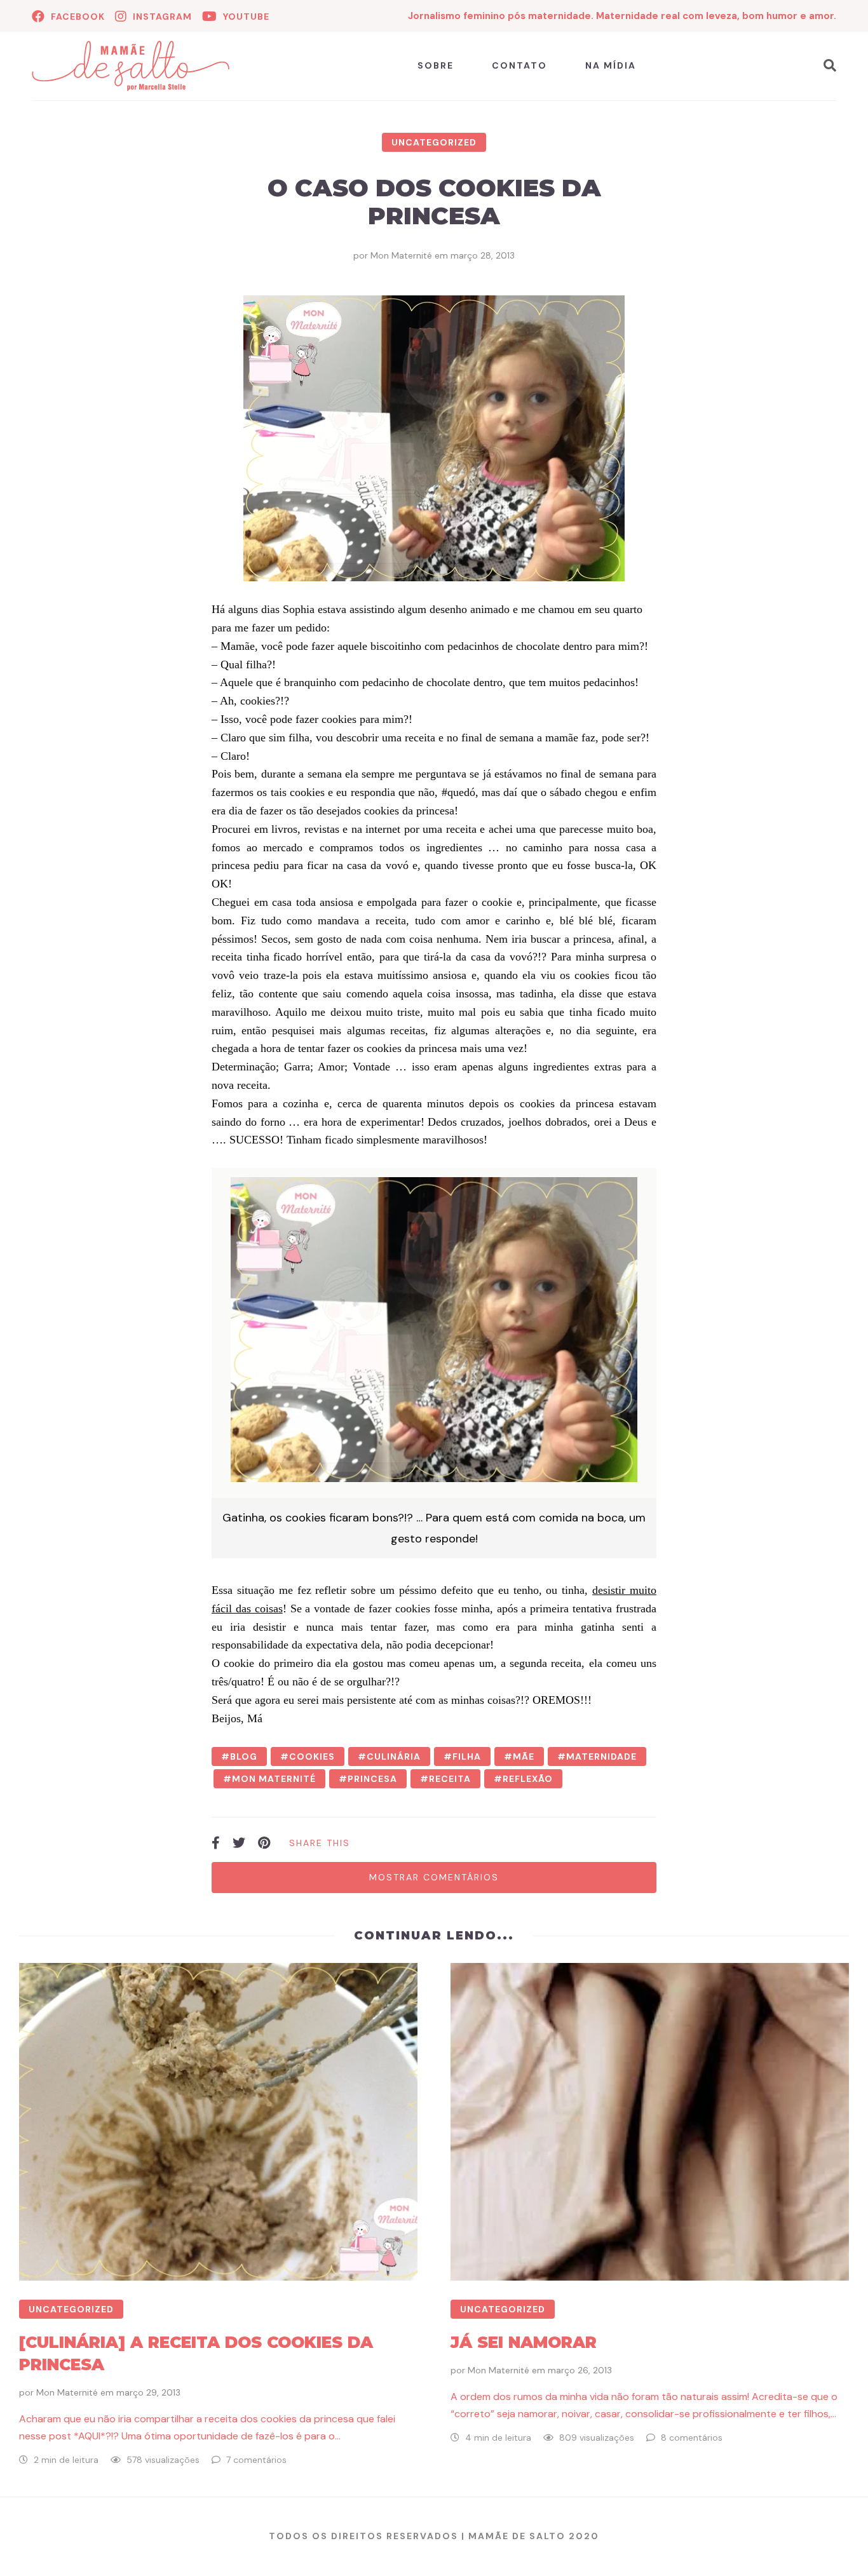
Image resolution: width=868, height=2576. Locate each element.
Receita (450, 1779)
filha (467, 1757)
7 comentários (256, 2460)
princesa (372, 1779)
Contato (519, 65)
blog (244, 1757)
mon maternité (274, 1779)
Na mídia (611, 65)
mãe (524, 1757)
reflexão (528, 1779)
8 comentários (692, 2438)
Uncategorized (434, 142)
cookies (312, 1757)
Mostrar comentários (434, 1877)
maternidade (601, 1757)
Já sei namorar (524, 2342)
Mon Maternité (401, 255)
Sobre (436, 65)
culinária (394, 1757)
